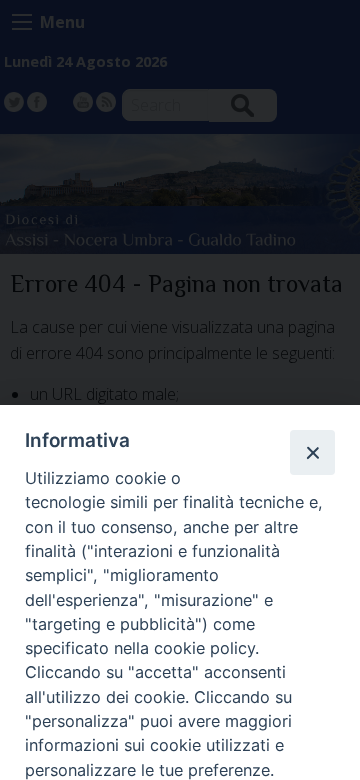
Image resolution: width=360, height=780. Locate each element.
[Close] (312, 452)
